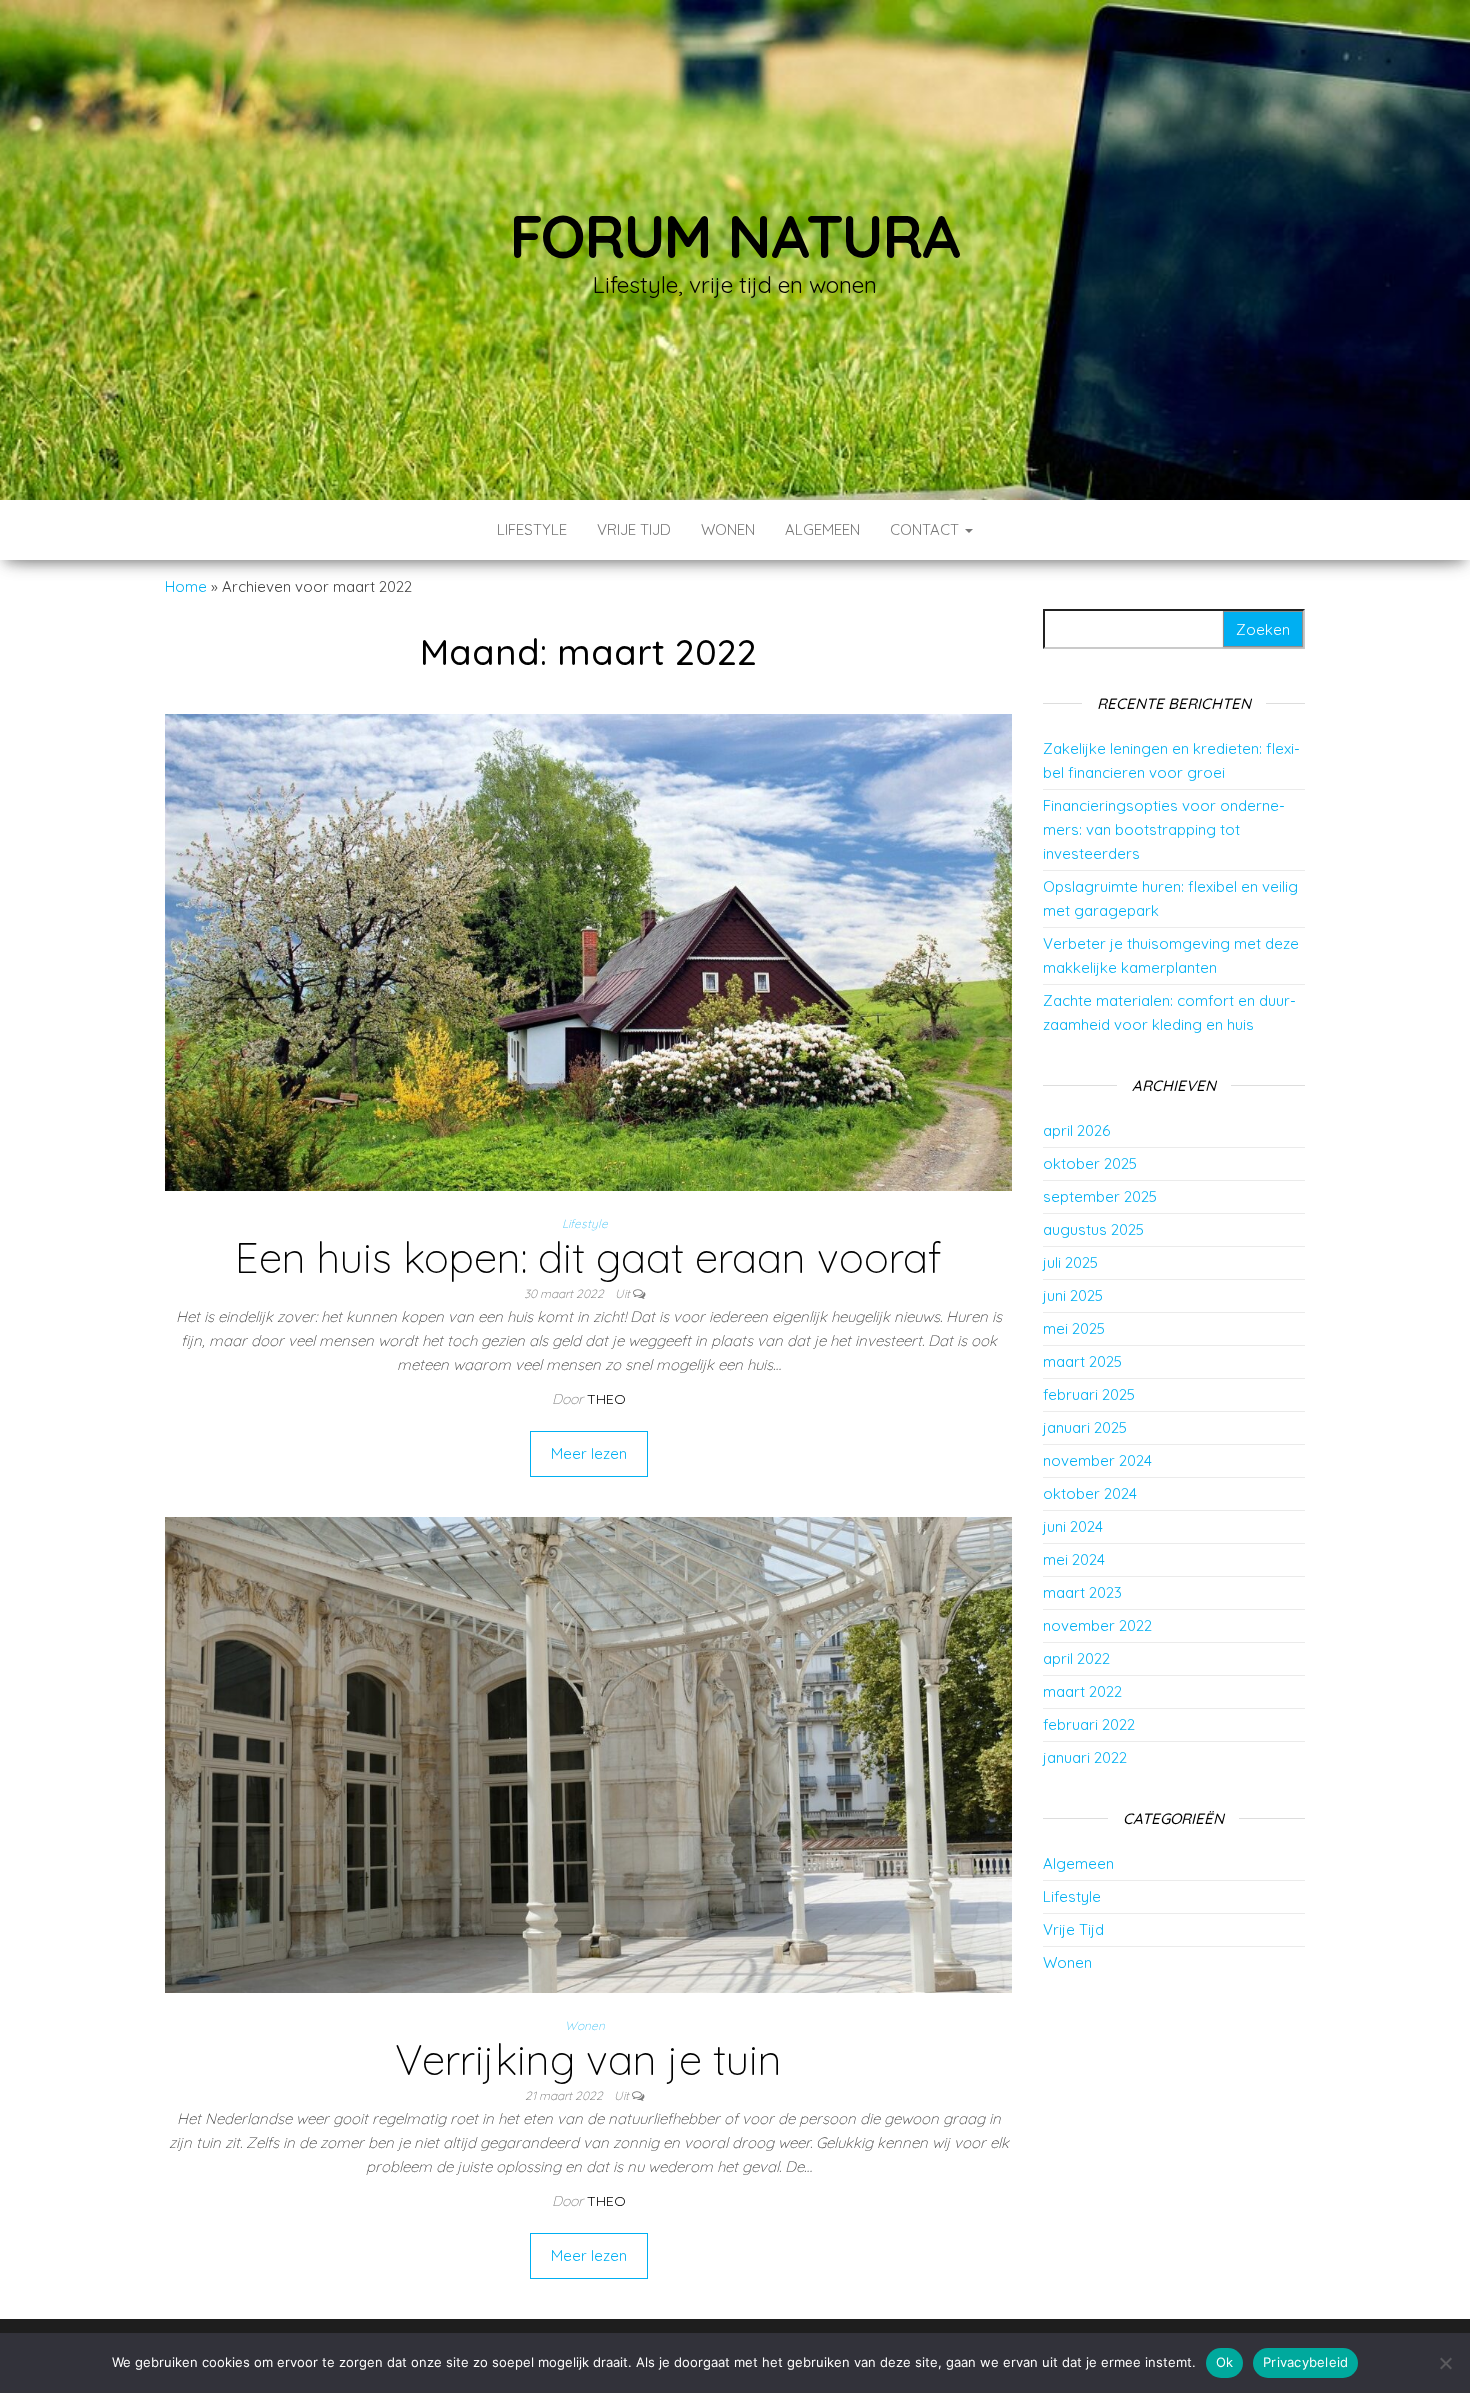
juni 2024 (1073, 1526)
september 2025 (1100, 1196)
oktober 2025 (1090, 1163)
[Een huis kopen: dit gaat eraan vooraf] (588, 950)
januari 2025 (1085, 1427)
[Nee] (1445, 2363)
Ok (1225, 2362)
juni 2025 (1073, 1295)
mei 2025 (1074, 1328)
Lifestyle (532, 529)
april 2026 (1076, 1130)
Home (186, 586)
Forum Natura (735, 235)
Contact (926, 529)
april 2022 (1076, 1658)
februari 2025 (1089, 1394)
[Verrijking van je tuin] (588, 1753)
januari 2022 (1085, 1757)
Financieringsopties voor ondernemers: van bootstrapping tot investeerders (1164, 829)
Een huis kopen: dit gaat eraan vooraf (588, 1257)
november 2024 (1097, 1460)
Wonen (728, 529)
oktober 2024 (1090, 1493)
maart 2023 (1082, 1592)
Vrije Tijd (634, 529)
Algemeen (822, 529)
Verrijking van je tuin (588, 2059)
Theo (606, 1399)
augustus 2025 (1093, 1229)
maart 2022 (1082, 1691)
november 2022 (1097, 1625)
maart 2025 (1082, 1361)
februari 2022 (1089, 1724)
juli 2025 (1070, 1262)
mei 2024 (1074, 1559)
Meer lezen (589, 1453)
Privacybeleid (1305, 2362)
